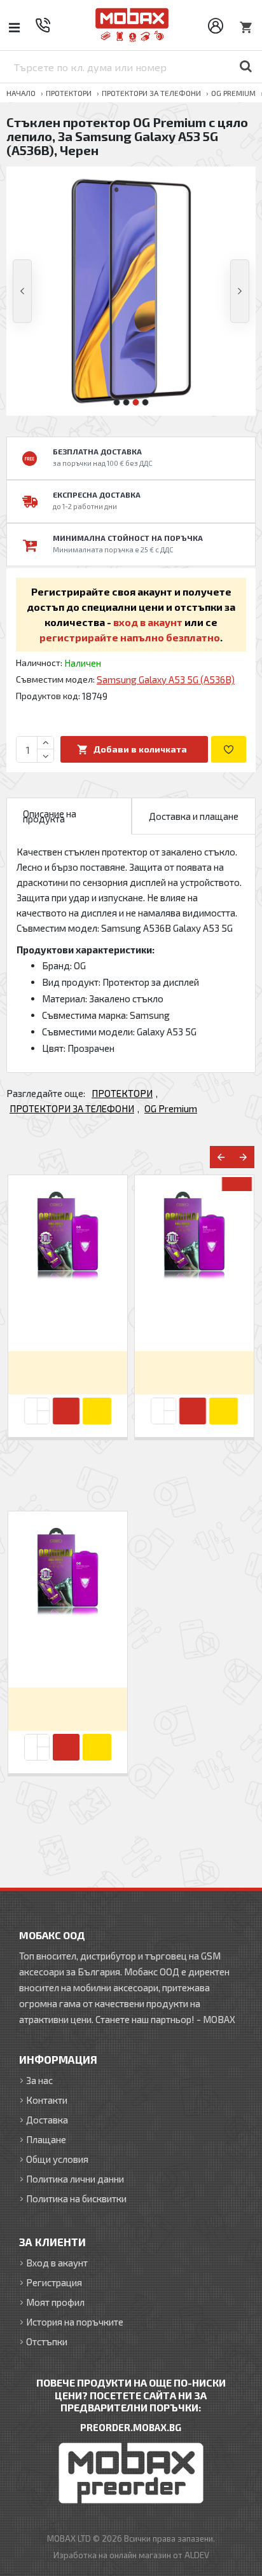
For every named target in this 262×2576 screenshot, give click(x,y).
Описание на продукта (50, 816)
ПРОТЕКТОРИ (69, 93)
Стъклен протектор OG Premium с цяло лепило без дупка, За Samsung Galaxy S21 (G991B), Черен (194, 1319)
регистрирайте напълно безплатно (130, 637)
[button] (22, 291)
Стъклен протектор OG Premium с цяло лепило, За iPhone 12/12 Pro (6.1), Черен (68, 1319)
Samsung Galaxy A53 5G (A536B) (166, 679)
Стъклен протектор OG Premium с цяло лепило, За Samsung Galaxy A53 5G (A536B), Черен (68, 1655)
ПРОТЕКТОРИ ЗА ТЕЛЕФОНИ (151, 93)
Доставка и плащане (194, 816)
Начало (21, 93)
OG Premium (233, 93)
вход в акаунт (148, 622)
